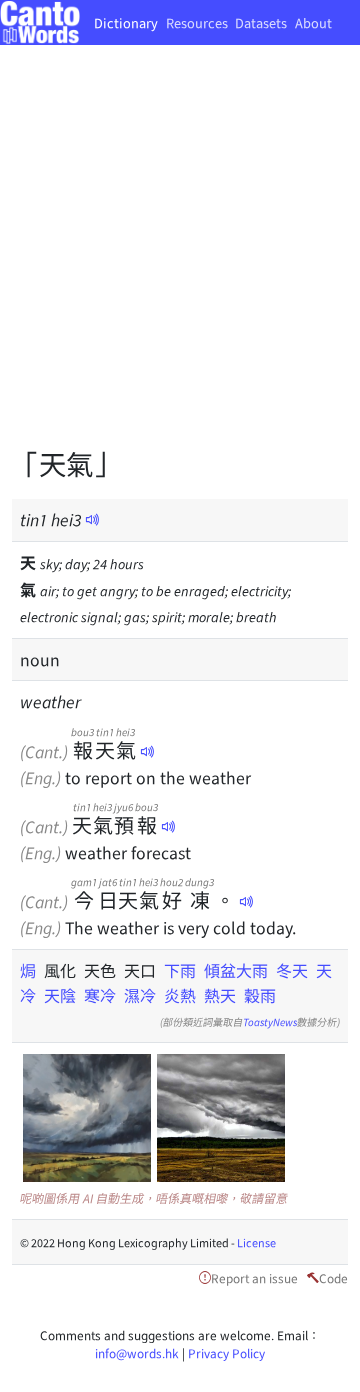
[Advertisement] (180, 260)
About (313, 22)
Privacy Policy (226, 1352)
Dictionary (126, 22)
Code (333, 1277)
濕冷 (140, 995)
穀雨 (260, 995)
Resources (197, 22)
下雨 (180, 970)
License (256, 1242)
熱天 (220, 995)
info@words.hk (137, 1352)
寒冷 (100, 995)
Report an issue (254, 1277)
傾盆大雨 (236, 970)
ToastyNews (270, 1021)
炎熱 (180, 995)
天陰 (60, 995)
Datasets (261, 22)
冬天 (292, 970)
